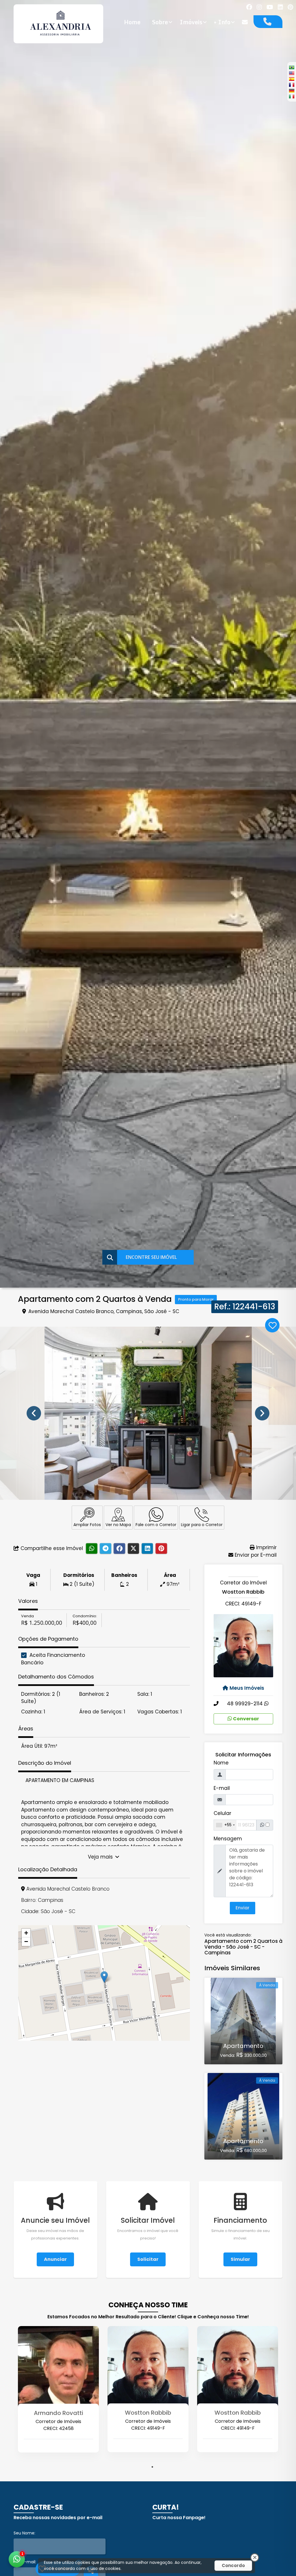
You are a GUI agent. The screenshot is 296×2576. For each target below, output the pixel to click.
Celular (222, 1813)
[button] (104, 1977)
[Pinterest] (290, 7)
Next (262, 1413)
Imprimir (266, 1547)
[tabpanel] (58, 2399)
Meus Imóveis (247, 1688)
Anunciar (55, 2259)
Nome (221, 1763)
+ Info (222, 22)
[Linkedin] (280, 7)
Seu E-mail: (25, 2562)
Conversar (246, 1719)
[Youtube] (270, 7)
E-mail (222, 1788)
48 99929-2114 (246, 1704)
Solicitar (148, 2259)
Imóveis (191, 22)
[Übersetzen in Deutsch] (292, 91)
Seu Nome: (24, 2533)
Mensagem (228, 1839)
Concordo (233, 2565)
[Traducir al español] (292, 79)
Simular (240, 2259)
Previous (34, 1413)
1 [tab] (152, 2467)
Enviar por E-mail (255, 1555)
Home (132, 22)
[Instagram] (259, 7)
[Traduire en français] (292, 85)
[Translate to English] (292, 73)
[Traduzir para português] (292, 67)
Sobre (160, 22)
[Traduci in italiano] (292, 96)
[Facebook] (249, 7)
